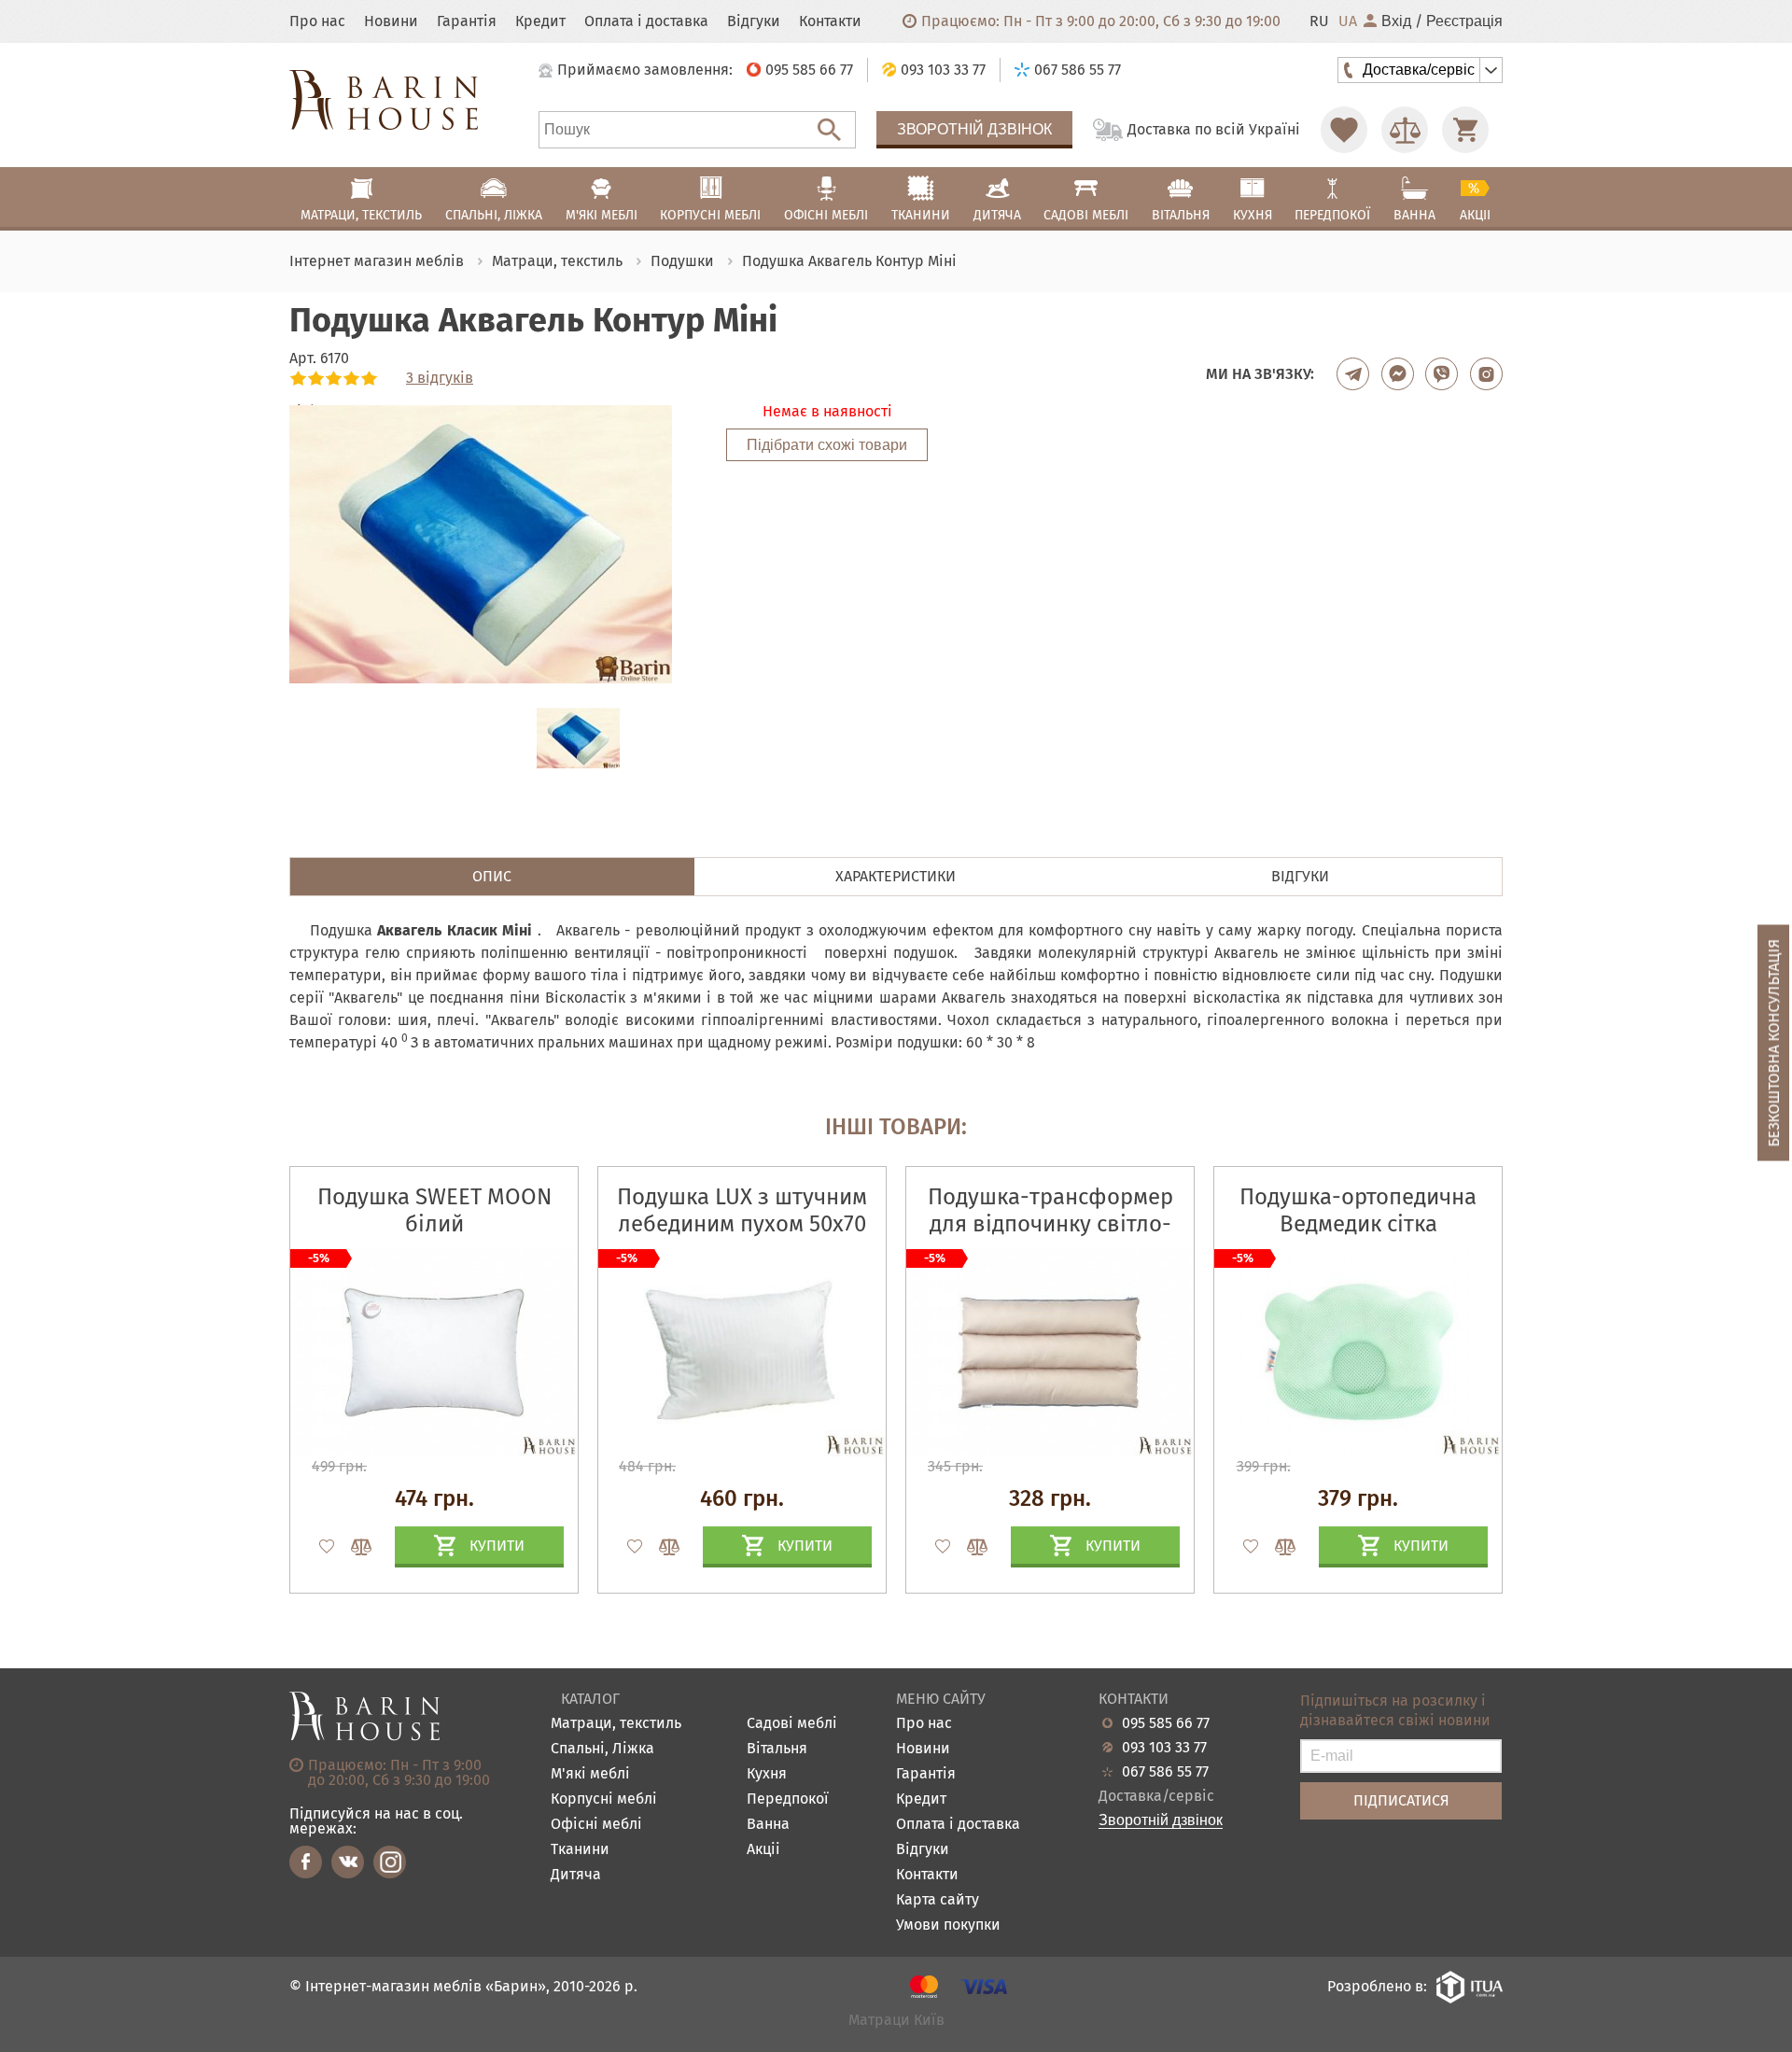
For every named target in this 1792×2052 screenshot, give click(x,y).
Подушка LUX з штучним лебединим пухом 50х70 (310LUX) (742, 1224)
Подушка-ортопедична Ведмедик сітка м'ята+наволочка (1358, 1224)
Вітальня (777, 1749)
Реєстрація (1464, 21)
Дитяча (576, 1875)
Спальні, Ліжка (602, 1749)
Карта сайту (938, 1900)
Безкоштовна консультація (1774, 1043)
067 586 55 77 (1165, 1772)
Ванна (768, 1825)
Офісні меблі (596, 1825)
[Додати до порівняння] (353, 1547)
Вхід (1396, 21)
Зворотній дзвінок (974, 129)
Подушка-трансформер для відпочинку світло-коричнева (1050, 1224)
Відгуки (754, 21)
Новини (391, 21)
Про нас (317, 21)
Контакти (830, 21)
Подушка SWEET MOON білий (434, 1210)
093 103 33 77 (1164, 1748)
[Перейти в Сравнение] (1405, 130)
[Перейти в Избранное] (1344, 130)
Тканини (580, 1850)
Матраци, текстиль (616, 1724)
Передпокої (788, 1799)
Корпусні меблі (604, 1799)
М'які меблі (590, 1774)
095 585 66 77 (1166, 1723)
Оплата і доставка (646, 21)
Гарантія (467, 21)
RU (1319, 21)
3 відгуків (440, 378)
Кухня (767, 1774)
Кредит (540, 21)
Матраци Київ (896, 2021)
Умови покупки (948, 1926)
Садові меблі (792, 1724)
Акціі (763, 1850)
